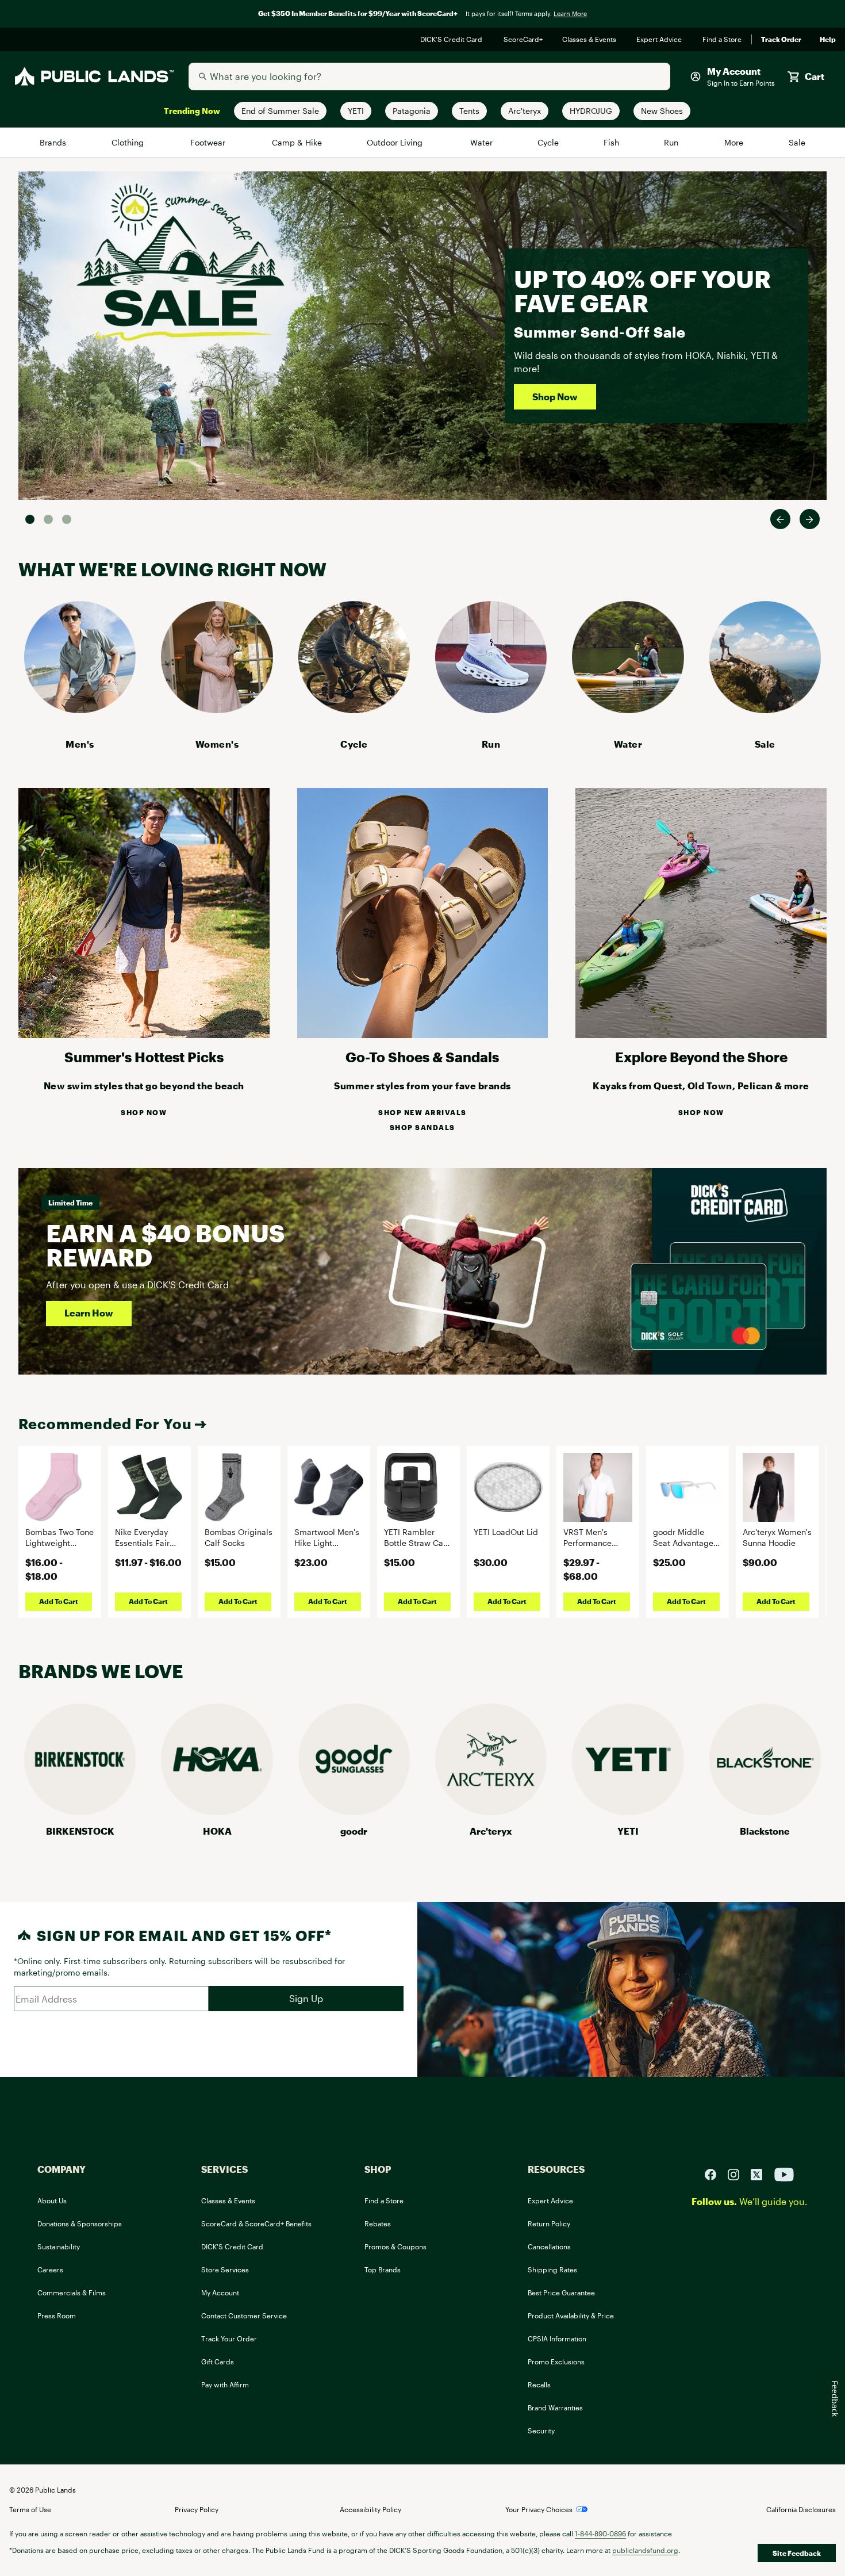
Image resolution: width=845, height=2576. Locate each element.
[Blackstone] (765, 1811)
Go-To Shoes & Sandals (422, 1057)
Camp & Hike (297, 142)
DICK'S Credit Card (453, 40)
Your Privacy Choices (539, 2509)
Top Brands (383, 2269)
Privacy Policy (197, 2509)
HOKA (217, 1831)
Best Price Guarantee (561, 2292)
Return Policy (549, 2223)
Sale (797, 142)
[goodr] (354, 1811)
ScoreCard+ (524, 40)
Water (482, 142)
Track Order (781, 40)
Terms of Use (30, 2509)
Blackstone (765, 1831)
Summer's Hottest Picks (144, 1057)
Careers (50, 2269)
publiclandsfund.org (645, 2550)
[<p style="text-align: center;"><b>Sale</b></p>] (765, 709)
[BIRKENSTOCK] (80, 1811)
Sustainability (59, 2246)
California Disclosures (801, 2509)
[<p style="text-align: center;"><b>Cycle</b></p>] (354, 709)
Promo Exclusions (556, 2361)
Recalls (539, 2384)
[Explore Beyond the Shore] (701, 1034)
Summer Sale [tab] (30, 519)
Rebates (378, 2223)
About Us (52, 2200)
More (735, 142)
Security (541, 2430)
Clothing (129, 142)
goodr (354, 1831)
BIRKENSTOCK (80, 1831)
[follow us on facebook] (715, 2173)
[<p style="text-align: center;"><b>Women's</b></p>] (217, 709)
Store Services (225, 2269)
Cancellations (549, 2246)
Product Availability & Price (571, 2315)
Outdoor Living (396, 142)
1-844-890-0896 (600, 2533)
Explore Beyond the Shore (701, 1057)
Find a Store (722, 40)
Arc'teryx (491, 1831)
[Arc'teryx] (491, 1811)
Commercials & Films (72, 2292)
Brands (54, 142)
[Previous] (780, 519)
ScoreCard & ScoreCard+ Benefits (256, 2223)
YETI (628, 1831)
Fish (612, 142)
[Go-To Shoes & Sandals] (423, 1034)
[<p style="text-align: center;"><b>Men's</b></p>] (80, 709)
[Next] (810, 519)
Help (828, 40)
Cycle (549, 142)
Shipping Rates (552, 2269)
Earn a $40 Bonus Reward (165, 1245)
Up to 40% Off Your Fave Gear (642, 291)
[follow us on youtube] (784, 2173)
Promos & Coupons (395, 2246)
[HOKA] (217, 1811)
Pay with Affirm (225, 2384)
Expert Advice (660, 40)
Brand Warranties (555, 2407)
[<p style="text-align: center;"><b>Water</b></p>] (628, 709)
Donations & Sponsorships (80, 2223)
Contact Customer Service (244, 2315)
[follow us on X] (761, 2173)
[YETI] (628, 1811)
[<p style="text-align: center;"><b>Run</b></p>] (491, 709)
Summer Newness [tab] (67, 519)
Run (672, 142)
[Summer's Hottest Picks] (144, 1034)
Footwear (209, 142)
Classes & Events (590, 40)
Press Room (57, 2315)
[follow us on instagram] (738, 2173)
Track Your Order (229, 2338)
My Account (220, 2292)
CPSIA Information (557, 2338)
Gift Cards (218, 2361)
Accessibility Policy (370, 2509)
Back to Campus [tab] (48, 519)
